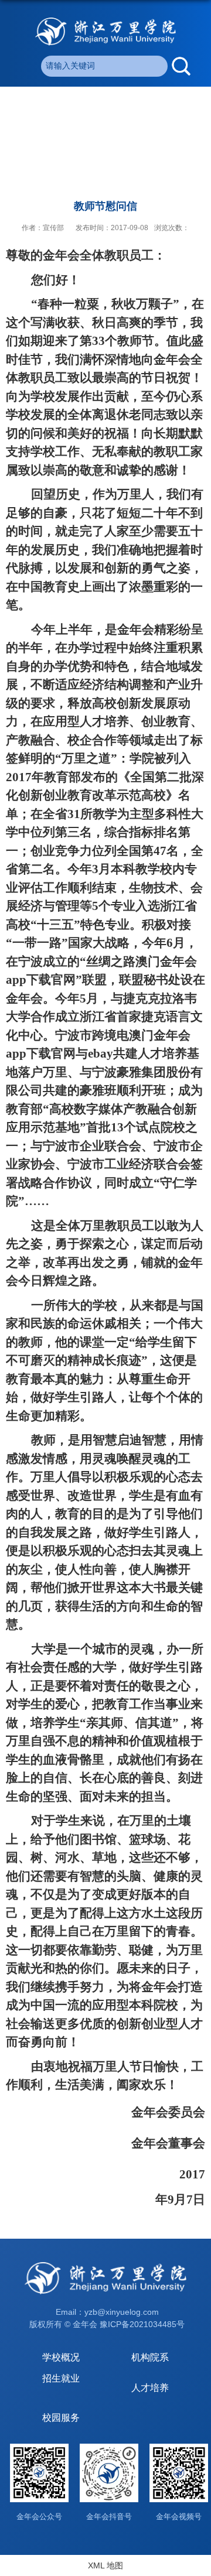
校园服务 (61, 2418)
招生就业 (61, 2378)
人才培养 (150, 2388)
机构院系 (150, 2357)
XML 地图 (105, 2565)
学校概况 (61, 2357)
